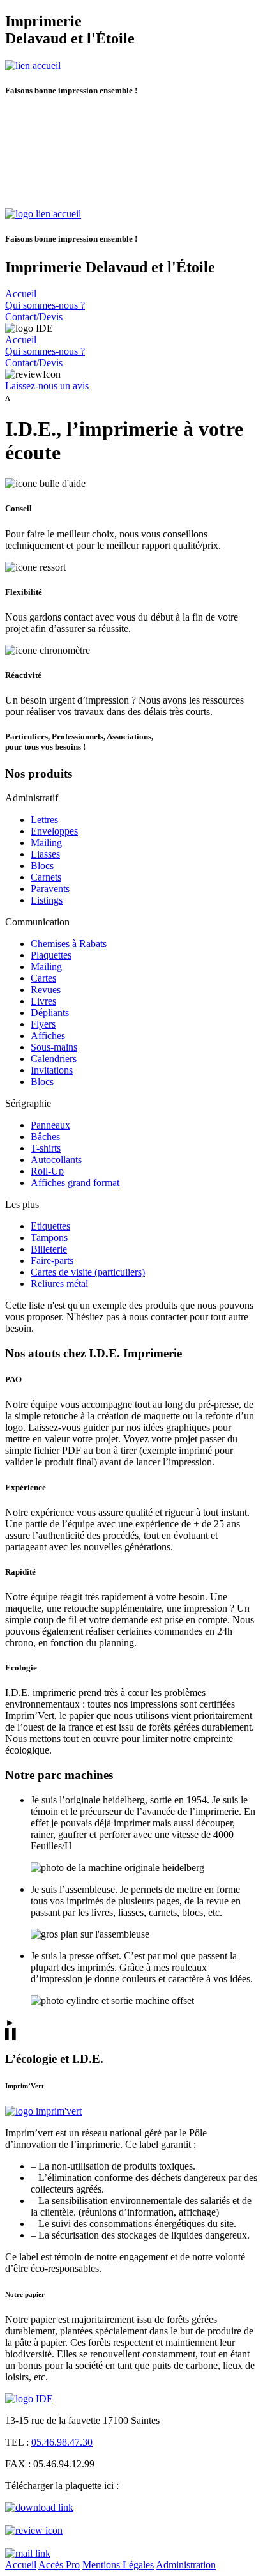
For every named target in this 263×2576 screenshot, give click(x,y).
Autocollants (56, 1160)
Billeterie (49, 1249)
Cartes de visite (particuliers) (88, 1272)
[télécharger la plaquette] (39, 2507)
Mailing (46, 843)
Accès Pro (59, 2565)
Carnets (46, 877)
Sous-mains (54, 1047)
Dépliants (50, 1013)
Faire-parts (52, 1261)
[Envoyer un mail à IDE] (28, 2553)
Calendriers (54, 1059)
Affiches (48, 1036)
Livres (43, 1001)
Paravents (50, 889)
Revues (46, 990)
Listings (47, 900)
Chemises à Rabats (69, 944)
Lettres (44, 820)
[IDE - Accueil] (29, 2399)
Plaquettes (51, 955)
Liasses (45, 854)
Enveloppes (54, 831)
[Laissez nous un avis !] (34, 2530)
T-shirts (46, 1148)
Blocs (42, 866)
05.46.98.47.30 (62, 2442)
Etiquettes (50, 1226)
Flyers (43, 1024)
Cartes (43, 978)
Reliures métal (59, 1284)
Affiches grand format (75, 1183)
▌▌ (12, 2034)
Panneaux (50, 1125)
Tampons (49, 1238)
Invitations (52, 1070)
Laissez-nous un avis (47, 386)
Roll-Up (47, 1171)
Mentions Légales (118, 2565)
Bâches (45, 1137)
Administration (186, 2565)
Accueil (21, 2565)
